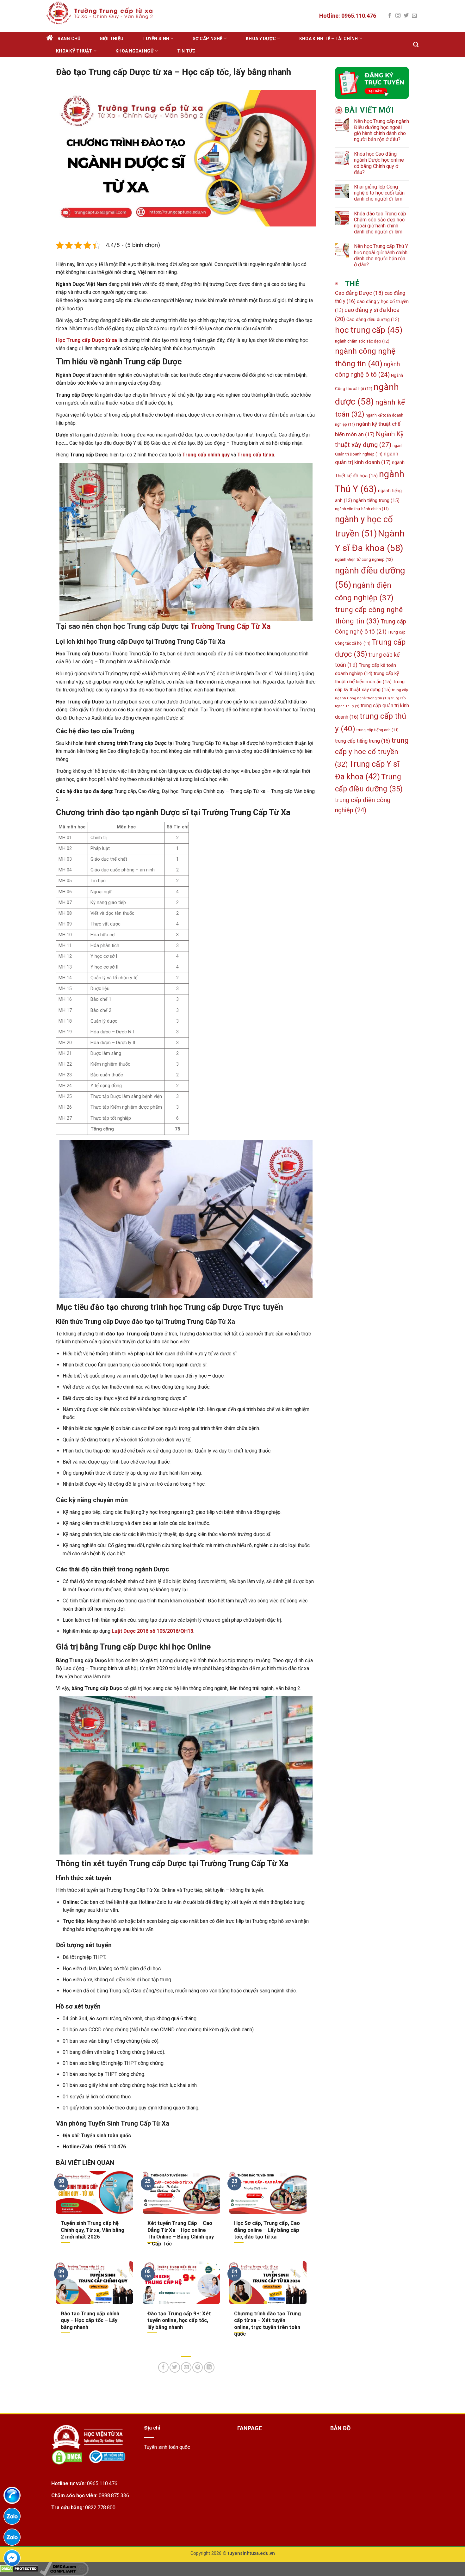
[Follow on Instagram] (398, 16)
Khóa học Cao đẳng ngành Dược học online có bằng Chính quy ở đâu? (379, 163)
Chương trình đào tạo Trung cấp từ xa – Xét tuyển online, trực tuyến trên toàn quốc (267, 2324)
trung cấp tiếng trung (363, 741)
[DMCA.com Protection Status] (19, 2569)
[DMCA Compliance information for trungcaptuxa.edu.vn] (64, 2569)
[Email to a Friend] (186, 2367)
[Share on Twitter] (175, 2367)
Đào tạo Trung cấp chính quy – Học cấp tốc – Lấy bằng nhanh (90, 2320)
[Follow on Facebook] (390, 16)
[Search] (416, 45)
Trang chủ (68, 39)
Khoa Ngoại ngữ (135, 51)
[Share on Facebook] (163, 2367)
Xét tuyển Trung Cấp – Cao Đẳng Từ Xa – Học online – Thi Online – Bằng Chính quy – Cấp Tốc (181, 2233)
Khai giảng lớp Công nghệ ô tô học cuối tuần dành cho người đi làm (379, 193)
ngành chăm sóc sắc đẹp (362, 341)
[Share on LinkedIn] (209, 2367)
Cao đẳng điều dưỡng (373, 319)
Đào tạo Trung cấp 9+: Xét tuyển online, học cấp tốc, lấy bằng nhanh (179, 2320)
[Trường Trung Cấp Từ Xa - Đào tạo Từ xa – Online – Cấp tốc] (99, 13)
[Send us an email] (414, 16)
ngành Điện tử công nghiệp (364, 559)
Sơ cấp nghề (208, 39)
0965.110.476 (102, 2483)
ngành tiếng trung (376, 500)
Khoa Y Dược (261, 39)
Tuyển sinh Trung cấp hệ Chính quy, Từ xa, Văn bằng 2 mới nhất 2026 (93, 2230)
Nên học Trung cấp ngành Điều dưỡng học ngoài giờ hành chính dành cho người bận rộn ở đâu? (381, 130)
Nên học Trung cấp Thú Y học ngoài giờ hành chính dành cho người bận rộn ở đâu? (381, 255)
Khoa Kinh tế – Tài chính (329, 39)
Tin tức (186, 51)
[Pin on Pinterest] (198, 2367)
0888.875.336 (114, 2495)
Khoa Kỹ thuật (74, 51)
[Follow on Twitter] (406, 16)
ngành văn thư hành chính (362, 509)
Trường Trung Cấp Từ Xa (230, 626)
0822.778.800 (100, 2508)
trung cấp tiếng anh (378, 730)
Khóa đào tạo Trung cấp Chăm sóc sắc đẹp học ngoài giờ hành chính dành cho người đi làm (380, 223)
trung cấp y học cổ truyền (372, 752)
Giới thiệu (112, 39)
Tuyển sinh (156, 39)
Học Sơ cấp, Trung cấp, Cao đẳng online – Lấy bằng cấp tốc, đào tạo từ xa (267, 2230)
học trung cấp (369, 330)
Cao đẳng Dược (359, 293)
